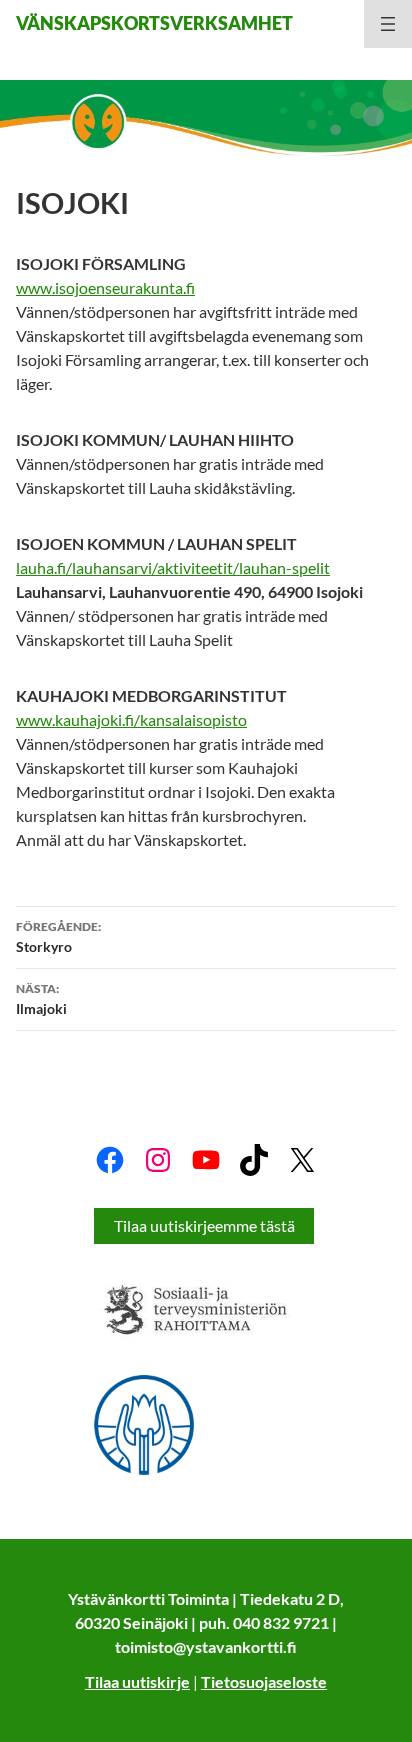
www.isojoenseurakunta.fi (105, 287)
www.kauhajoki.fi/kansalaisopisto (131, 719)
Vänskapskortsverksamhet (154, 23)
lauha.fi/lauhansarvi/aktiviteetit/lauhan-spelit (173, 567)
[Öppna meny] (388, 24)
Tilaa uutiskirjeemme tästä (204, 1225)
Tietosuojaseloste (264, 1681)
